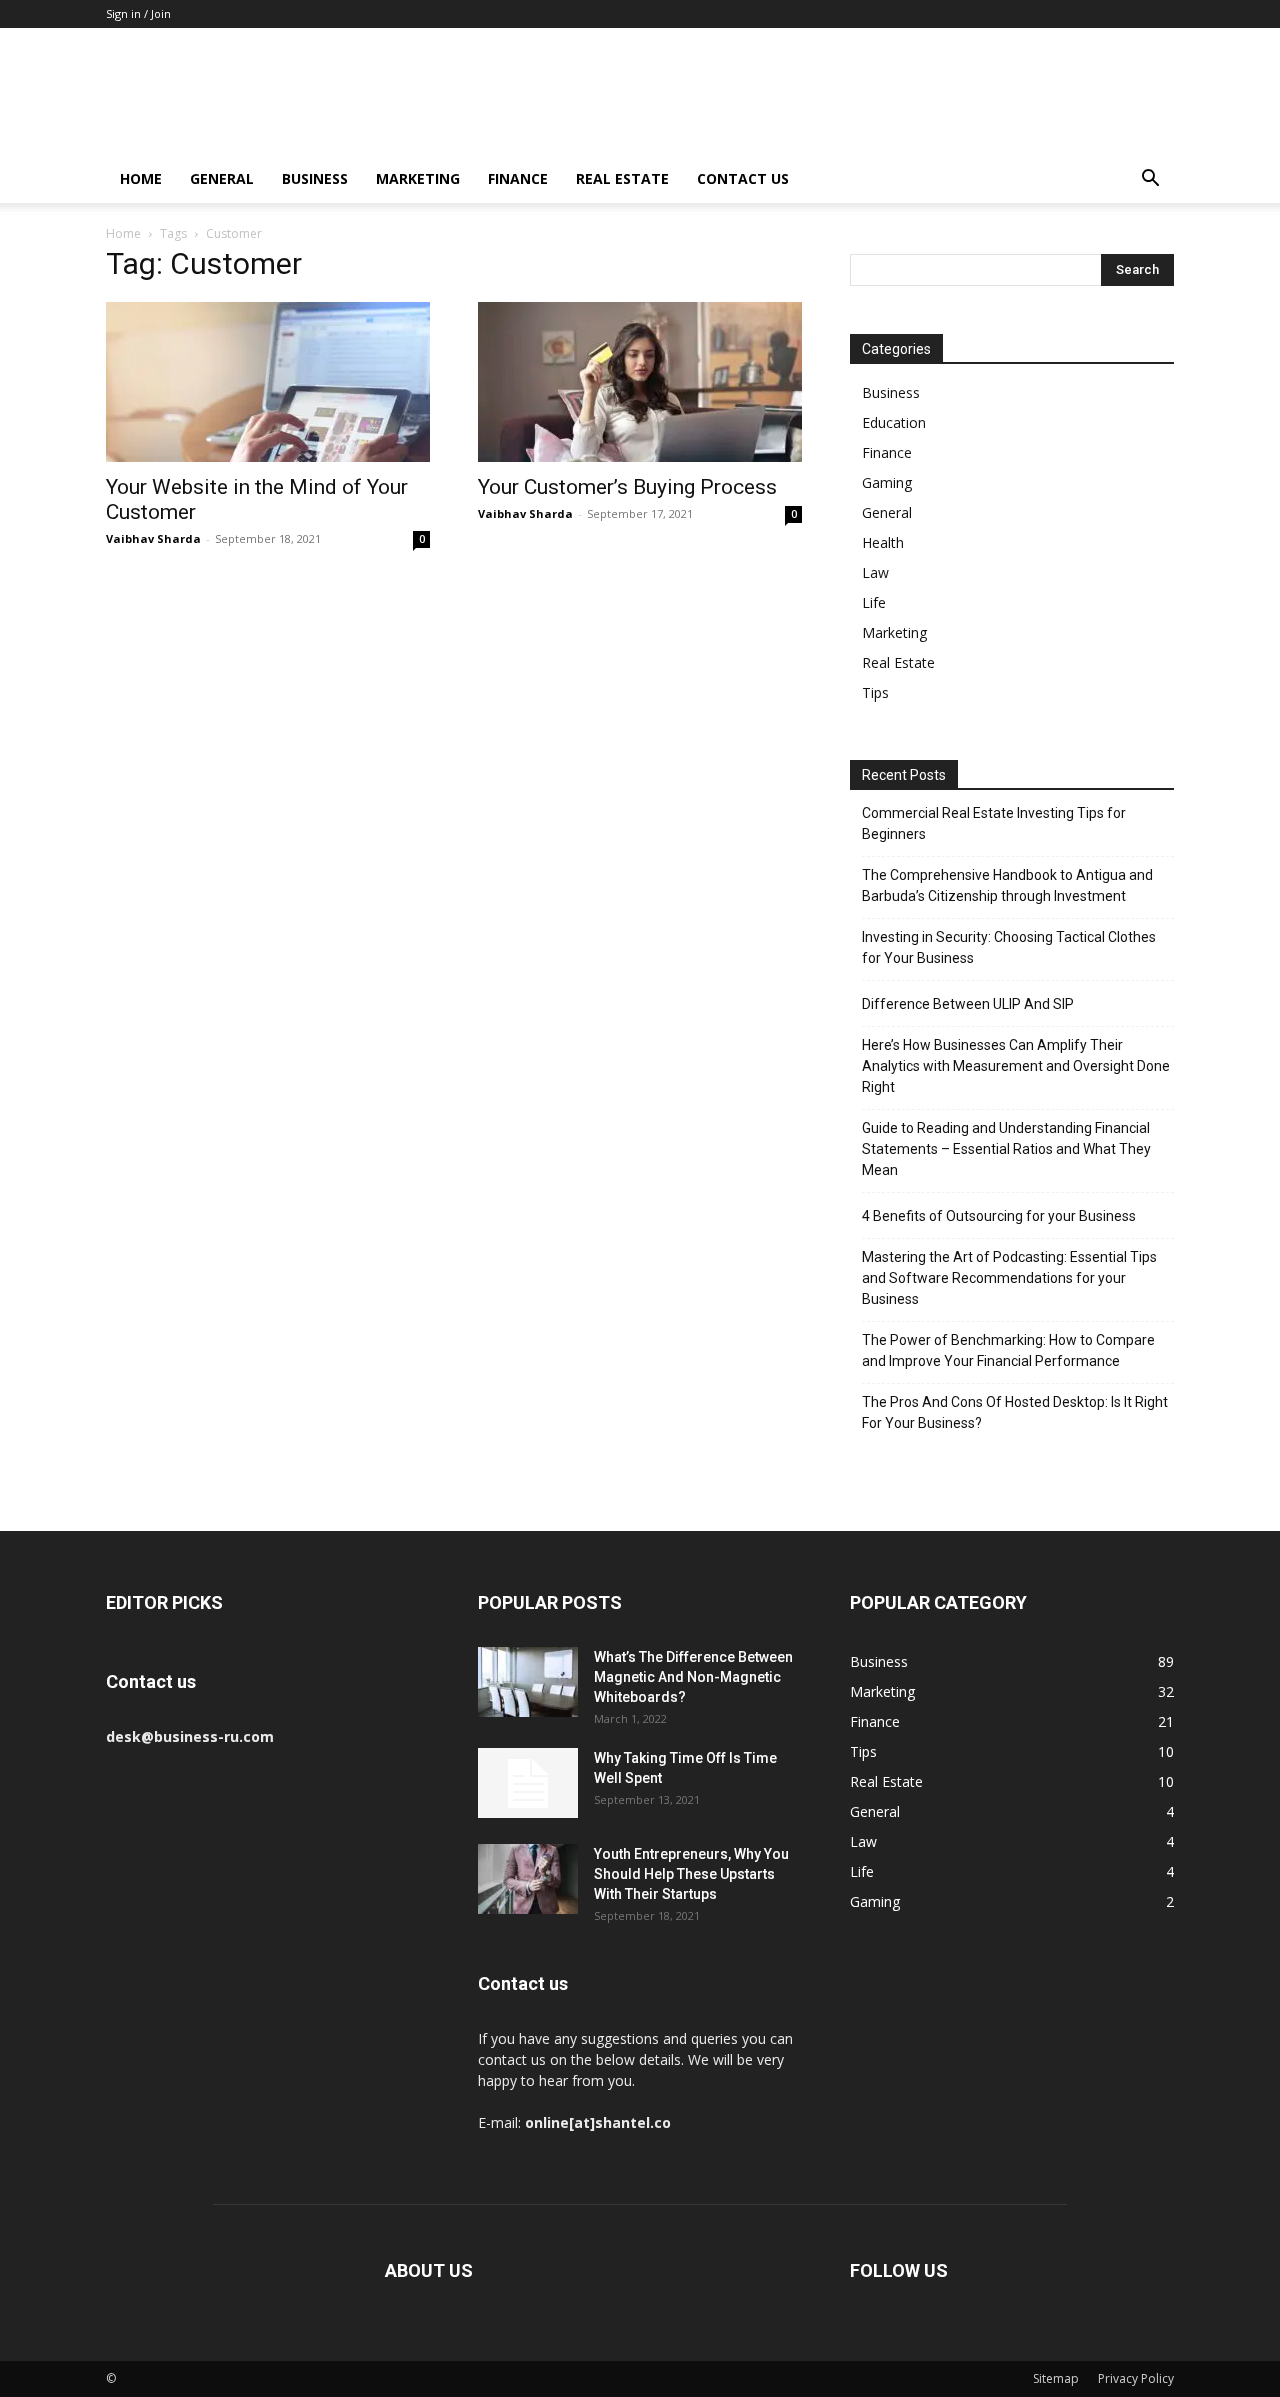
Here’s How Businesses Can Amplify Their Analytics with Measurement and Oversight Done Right (1016, 1066)
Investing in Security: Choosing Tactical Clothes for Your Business (1009, 947)
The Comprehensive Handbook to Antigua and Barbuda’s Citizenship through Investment (1007, 885)
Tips (875, 692)
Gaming (887, 482)
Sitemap (1056, 2378)
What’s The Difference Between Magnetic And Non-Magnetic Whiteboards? (693, 1677)
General (222, 178)
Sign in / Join (138, 13)
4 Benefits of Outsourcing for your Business (999, 1216)
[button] (1150, 180)
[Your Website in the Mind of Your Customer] (268, 382)
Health (883, 542)
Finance (518, 178)
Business (315, 178)
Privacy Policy (1136, 2378)
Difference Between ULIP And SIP (968, 1004)
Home (141, 178)
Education (894, 422)
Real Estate (622, 178)
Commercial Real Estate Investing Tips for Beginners (994, 823)
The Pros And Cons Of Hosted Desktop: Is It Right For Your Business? (1015, 1412)
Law (875, 572)
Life (874, 602)
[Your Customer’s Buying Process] (640, 382)
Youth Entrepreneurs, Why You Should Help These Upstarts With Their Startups (691, 1874)
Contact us (743, 178)
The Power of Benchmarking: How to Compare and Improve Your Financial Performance (1008, 1350)
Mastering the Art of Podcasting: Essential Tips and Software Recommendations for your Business (1009, 1278)
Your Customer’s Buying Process (627, 487)
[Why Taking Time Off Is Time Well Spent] (528, 1783)
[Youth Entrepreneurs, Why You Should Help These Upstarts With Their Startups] (528, 1879)
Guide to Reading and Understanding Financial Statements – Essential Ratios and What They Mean (1006, 1149)
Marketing (418, 178)
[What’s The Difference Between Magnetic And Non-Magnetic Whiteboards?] (528, 1682)
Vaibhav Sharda (153, 538)
